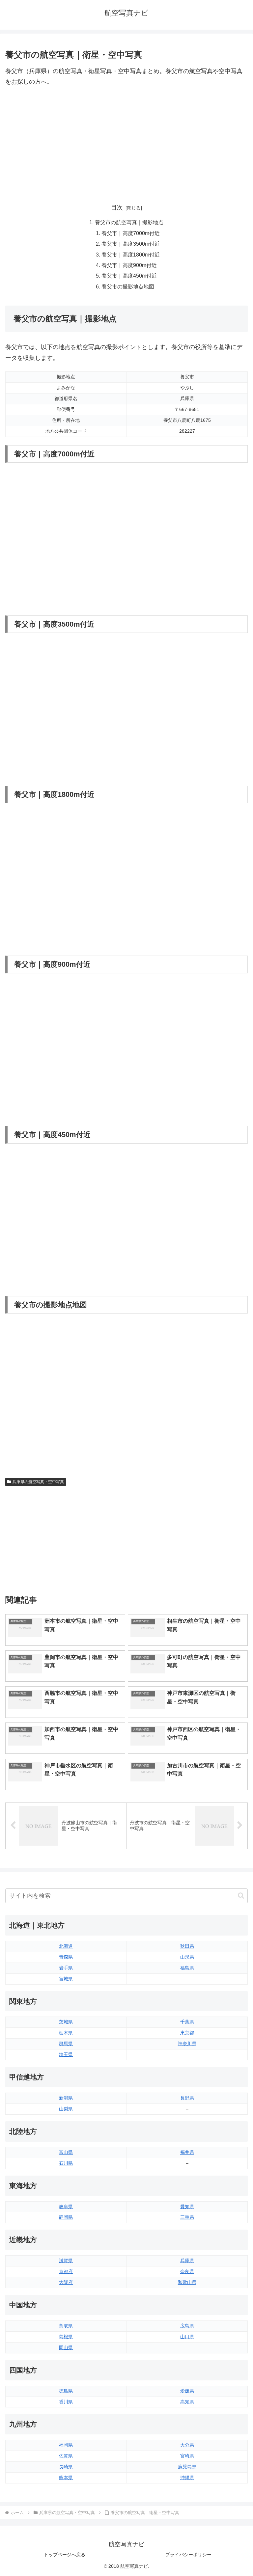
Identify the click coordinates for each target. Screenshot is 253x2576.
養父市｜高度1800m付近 (131, 255)
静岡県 (66, 2217)
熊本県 (66, 2478)
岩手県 (66, 1968)
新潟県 (66, 2098)
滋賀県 (66, 2261)
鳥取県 (66, 2326)
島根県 (66, 2337)
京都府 (66, 2271)
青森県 (66, 1957)
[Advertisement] (126, 142)
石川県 (66, 2163)
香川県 (66, 2402)
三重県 (187, 2217)
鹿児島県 (187, 2467)
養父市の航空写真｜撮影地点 (129, 222)
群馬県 (66, 2044)
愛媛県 (187, 2391)
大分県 (187, 2445)
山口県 (187, 2337)
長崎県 (66, 2467)
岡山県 (66, 2347)
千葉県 (187, 2022)
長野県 (187, 2098)
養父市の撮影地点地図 (128, 286)
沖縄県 (187, 2478)
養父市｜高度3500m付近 (131, 244)
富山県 (66, 2152)
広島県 (187, 2326)
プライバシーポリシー (188, 2555)
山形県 (187, 1957)
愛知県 (187, 2207)
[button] (241, 1896)
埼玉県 (66, 2054)
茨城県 (66, 2022)
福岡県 (66, 2445)
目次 (117, 207)
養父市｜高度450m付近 (129, 276)
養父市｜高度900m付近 (129, 265)
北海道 (66, 1946)
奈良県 (187, 2271)
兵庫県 (187, 2261)
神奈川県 (187, 2044)
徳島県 (66, 2391)
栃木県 (66, 2033)
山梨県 (66, 2109)
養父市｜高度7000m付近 (131, 233)
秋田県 (187, 1946)
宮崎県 (187, 2456)
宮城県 (66, 1979)
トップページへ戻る (65, 2555)
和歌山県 (187, 2282)
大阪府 (66, 2282)
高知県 (187, 2402)
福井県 (187, 2152)
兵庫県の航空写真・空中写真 (38, 1482)
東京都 (187, 2033)
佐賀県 (66, 2456)
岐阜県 (66, 2207)
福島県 (187, 1968)
